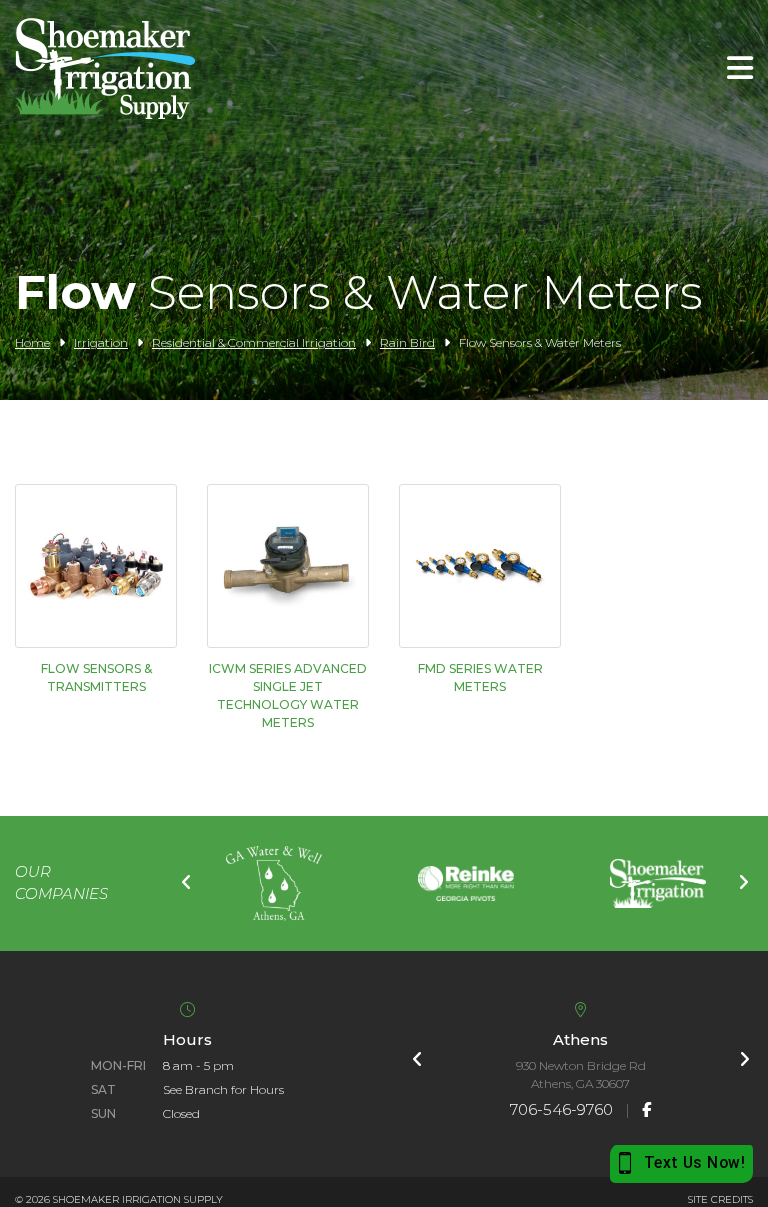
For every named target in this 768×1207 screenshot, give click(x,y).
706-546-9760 (561, 1109)
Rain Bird (407, 342)
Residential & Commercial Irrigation (254, 342)
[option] (274, 883)
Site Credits (720, 1199)
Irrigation (101, 342)
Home (32, 342)
